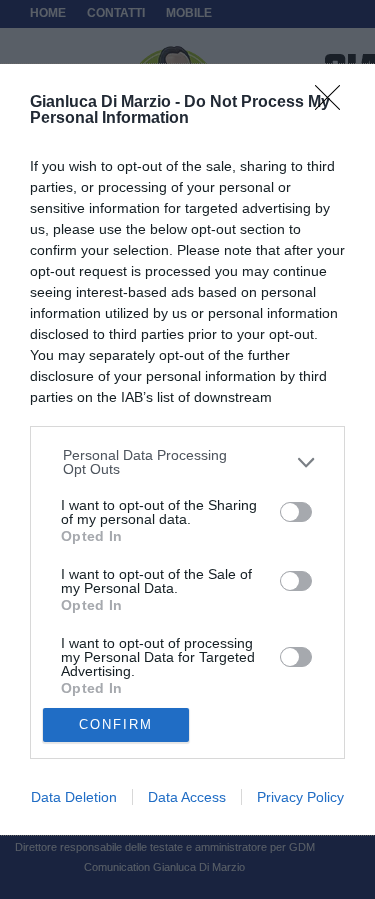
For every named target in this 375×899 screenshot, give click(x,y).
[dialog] (187, 450)
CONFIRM (116, 724)
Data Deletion (74, 797)
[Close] (334, 104)
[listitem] (188, 462)
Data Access (187, 797)
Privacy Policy (300, 797)
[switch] (296, 512)
